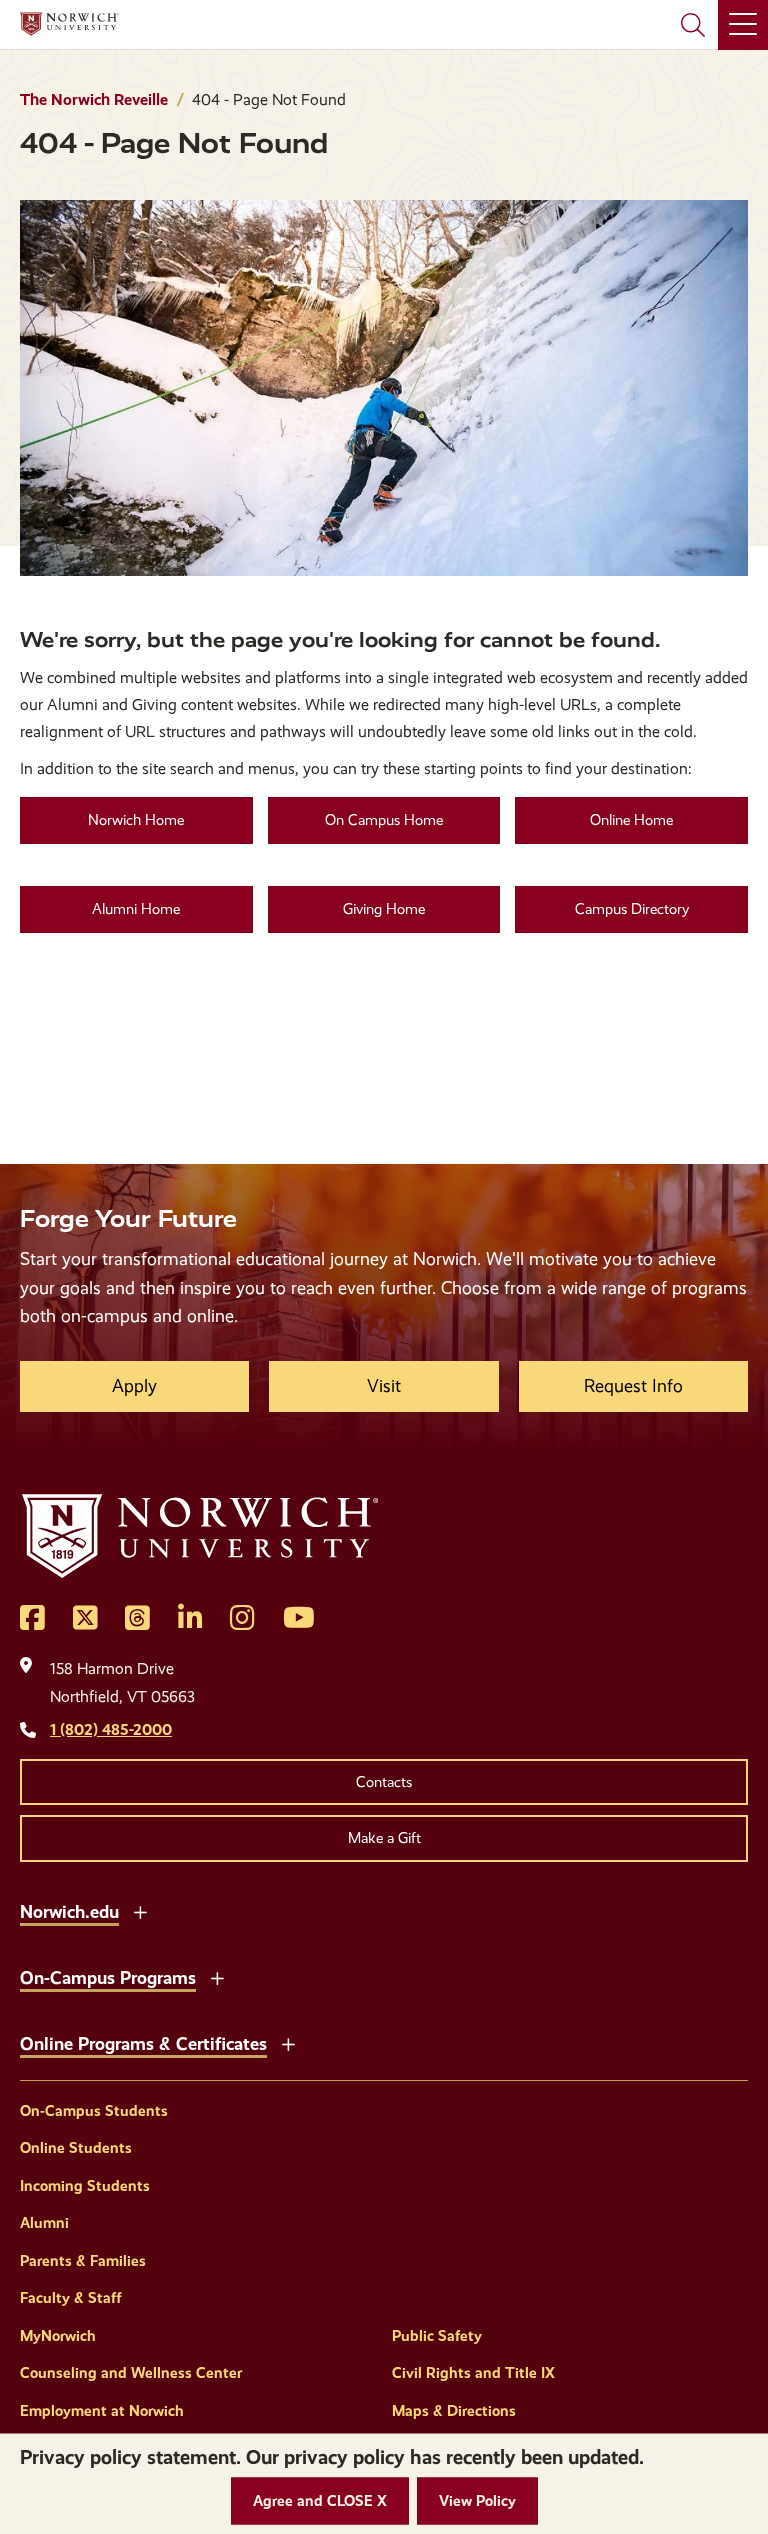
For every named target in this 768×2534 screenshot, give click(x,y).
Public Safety (437, 2336)
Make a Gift (384, 1838)
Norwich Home (136, 820)
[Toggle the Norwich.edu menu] (140, 1910)
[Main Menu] (743, 25)
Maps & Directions (454, 2411)
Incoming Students (85, 2186)
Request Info (633, 1386)
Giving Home (384, 909)
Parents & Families (83, 2261)
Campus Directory (632, 909)
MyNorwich (58, 2336)
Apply (134, 1386)
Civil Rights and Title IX (473, 2373)
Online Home (631, 820)
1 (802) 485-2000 (111, 1729)
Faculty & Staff (71, 2298)
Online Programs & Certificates (143, 2043)
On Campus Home (384, 820)
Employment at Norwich (102, 2411)
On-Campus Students (94, 2111)
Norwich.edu (69, 1911)
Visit (384, 1386)
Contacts (384, 1782)
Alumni (44, 2223)
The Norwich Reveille (94, 99)
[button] (320, 2501)
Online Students (76, 2148)
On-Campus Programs (108, 1977)
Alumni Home (136, 909)
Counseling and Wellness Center (131, 2373)
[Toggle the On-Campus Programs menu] (217, 1976)
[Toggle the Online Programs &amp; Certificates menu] (288, 2042)
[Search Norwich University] (693, 25)
